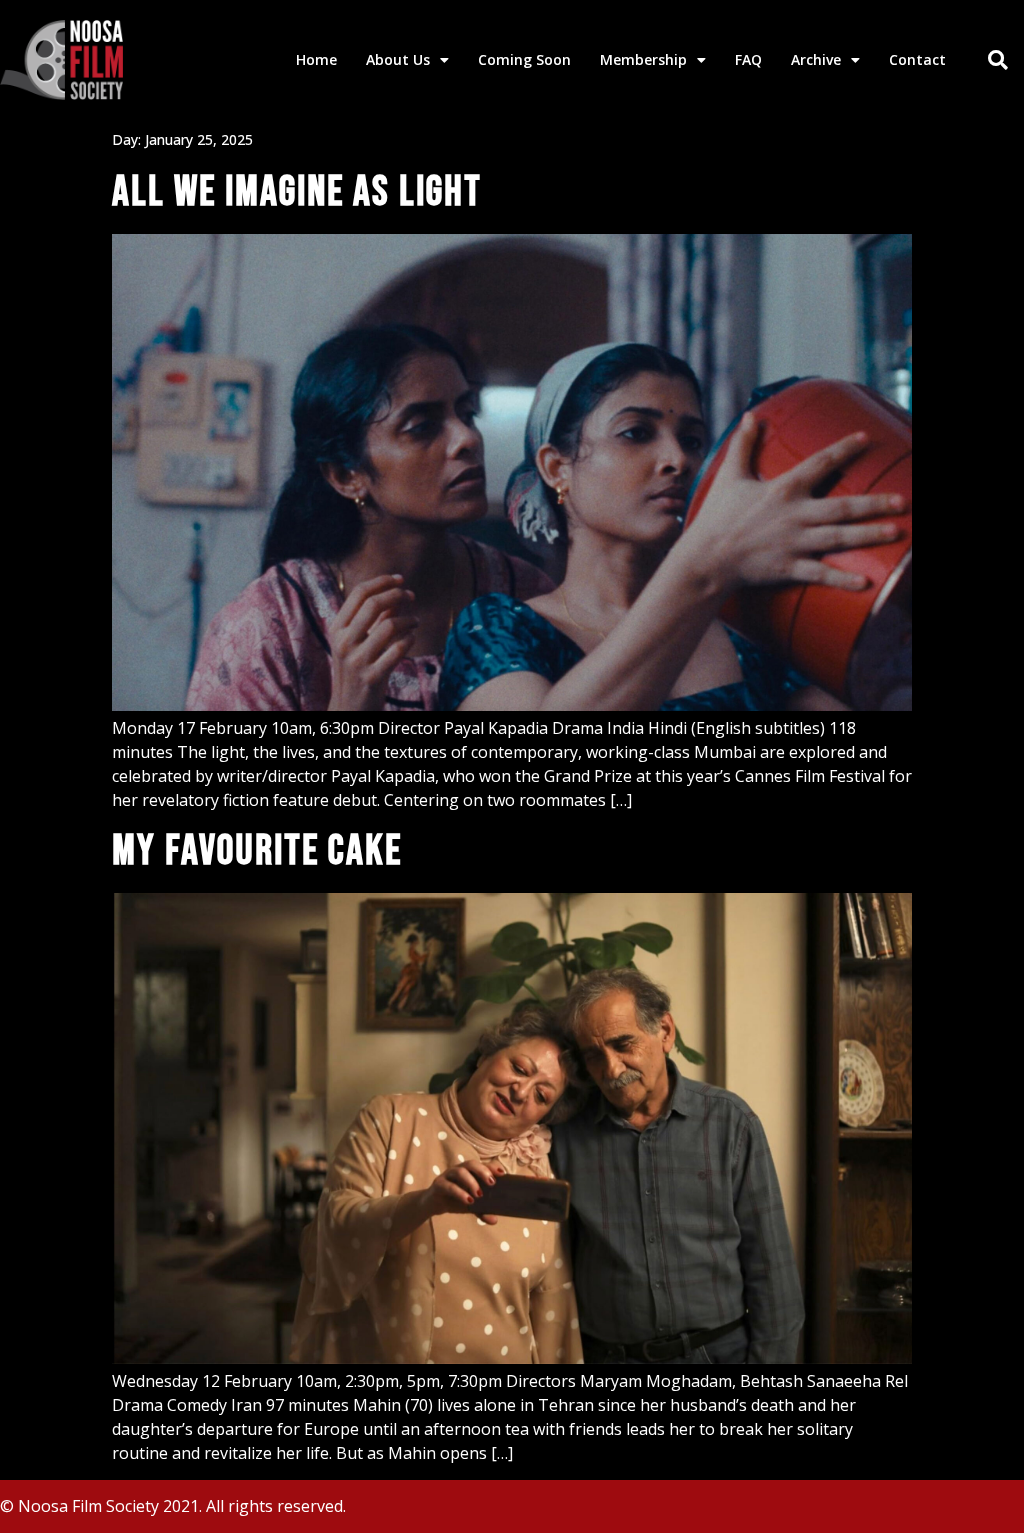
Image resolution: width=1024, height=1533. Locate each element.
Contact (917, 59)
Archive (816, 59)
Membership (643, 59)
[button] (998, 60)
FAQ (748, 59)
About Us (398, 59)
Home (316, 59)
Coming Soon (524, 59)
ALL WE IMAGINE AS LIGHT (297, 192)
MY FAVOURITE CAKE (257, 851)
